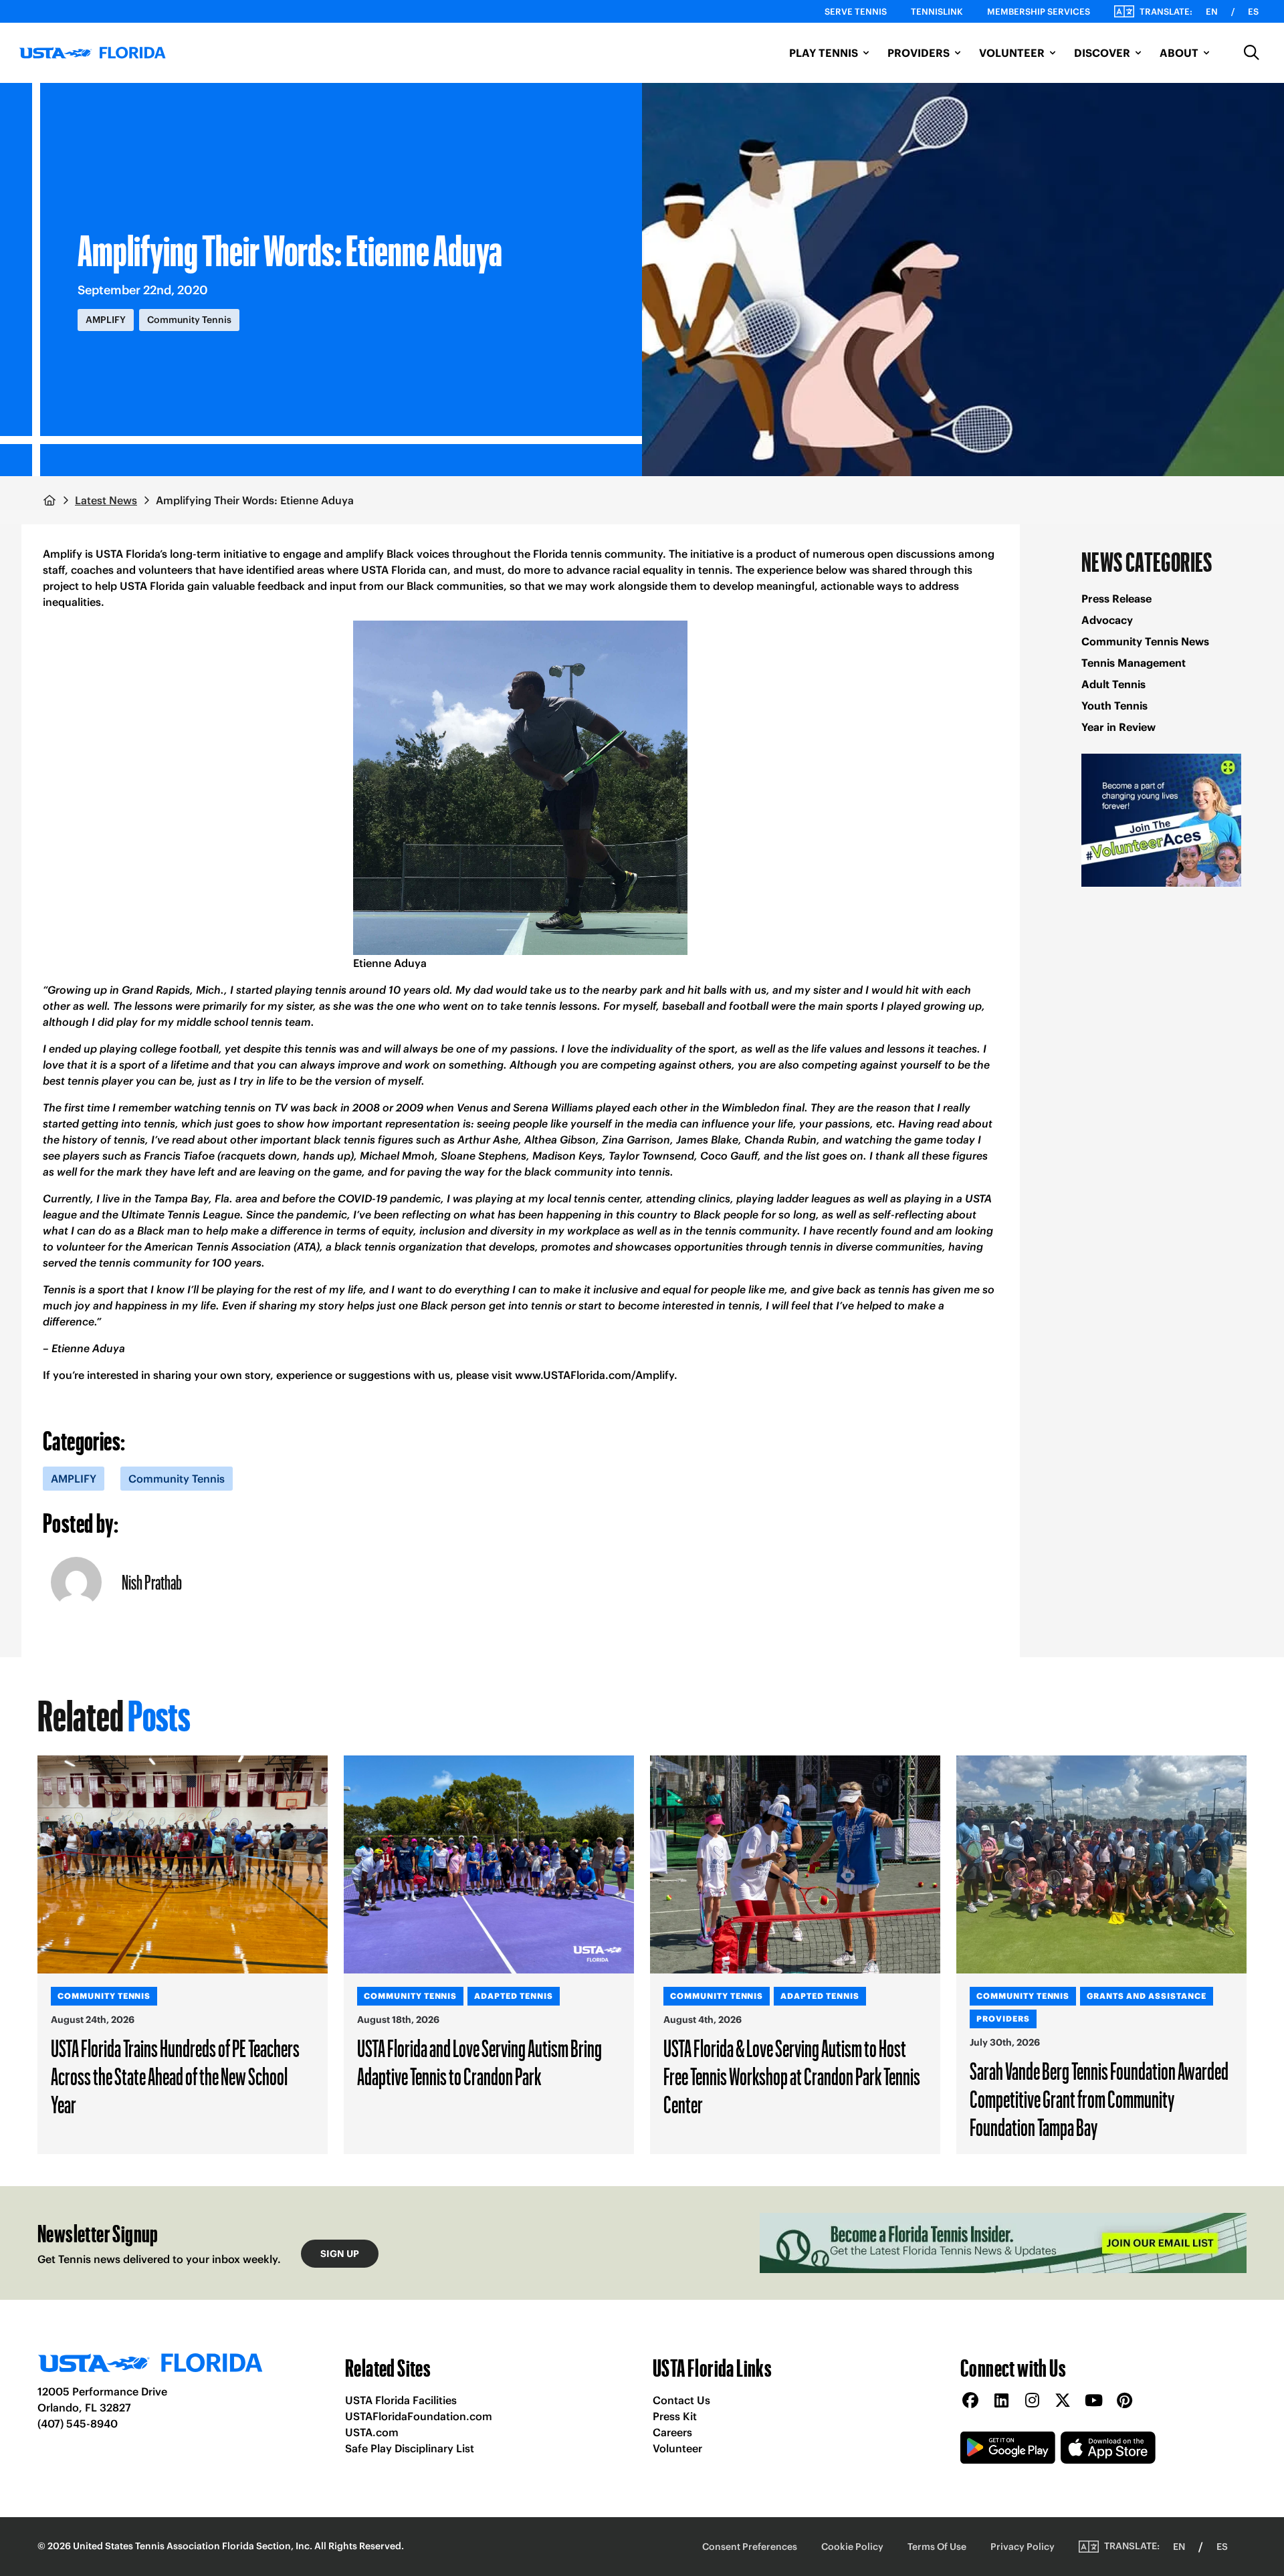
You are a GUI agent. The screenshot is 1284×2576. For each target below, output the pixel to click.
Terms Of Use (937, 2547)
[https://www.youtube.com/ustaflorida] (1093, 2401)
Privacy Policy (1023, 2547)
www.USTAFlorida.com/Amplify (595, 1375)
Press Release (1116, 599)
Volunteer (677, 2448)
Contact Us (681, 2400)
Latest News (106, 500)
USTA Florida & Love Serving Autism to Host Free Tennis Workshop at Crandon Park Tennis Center (792, 2076)
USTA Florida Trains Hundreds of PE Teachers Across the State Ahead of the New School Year (175, 2076)
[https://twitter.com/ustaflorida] (1063, 2401)
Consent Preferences (750, 2547)
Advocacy (1107, 620)
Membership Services (1039, 12)
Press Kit (675, 2416)
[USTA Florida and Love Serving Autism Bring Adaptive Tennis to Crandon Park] (489, 1864)
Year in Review (1118, 727)
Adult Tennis (1113, 684)
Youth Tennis (1114, 706)
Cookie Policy (852, 2547)
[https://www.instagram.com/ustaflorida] (1032, 2401)
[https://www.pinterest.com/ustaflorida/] (1124, 2401)
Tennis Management (1134, 663)
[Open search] (1252, 53)
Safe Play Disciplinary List (410, 2448)
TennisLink (937, 12)
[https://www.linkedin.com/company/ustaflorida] (1001, 2401)
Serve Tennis (856, 12)
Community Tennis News (1145, 641)
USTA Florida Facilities (401, 2400)
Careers (672, 2432)
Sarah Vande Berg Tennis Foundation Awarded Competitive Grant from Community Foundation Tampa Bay (1099, 2099)
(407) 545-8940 (78, 2424)
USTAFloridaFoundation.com (419, 2416)
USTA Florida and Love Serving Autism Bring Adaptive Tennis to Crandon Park (479, 2062)
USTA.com (372, 2432)
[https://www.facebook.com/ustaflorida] (970, 2401)
